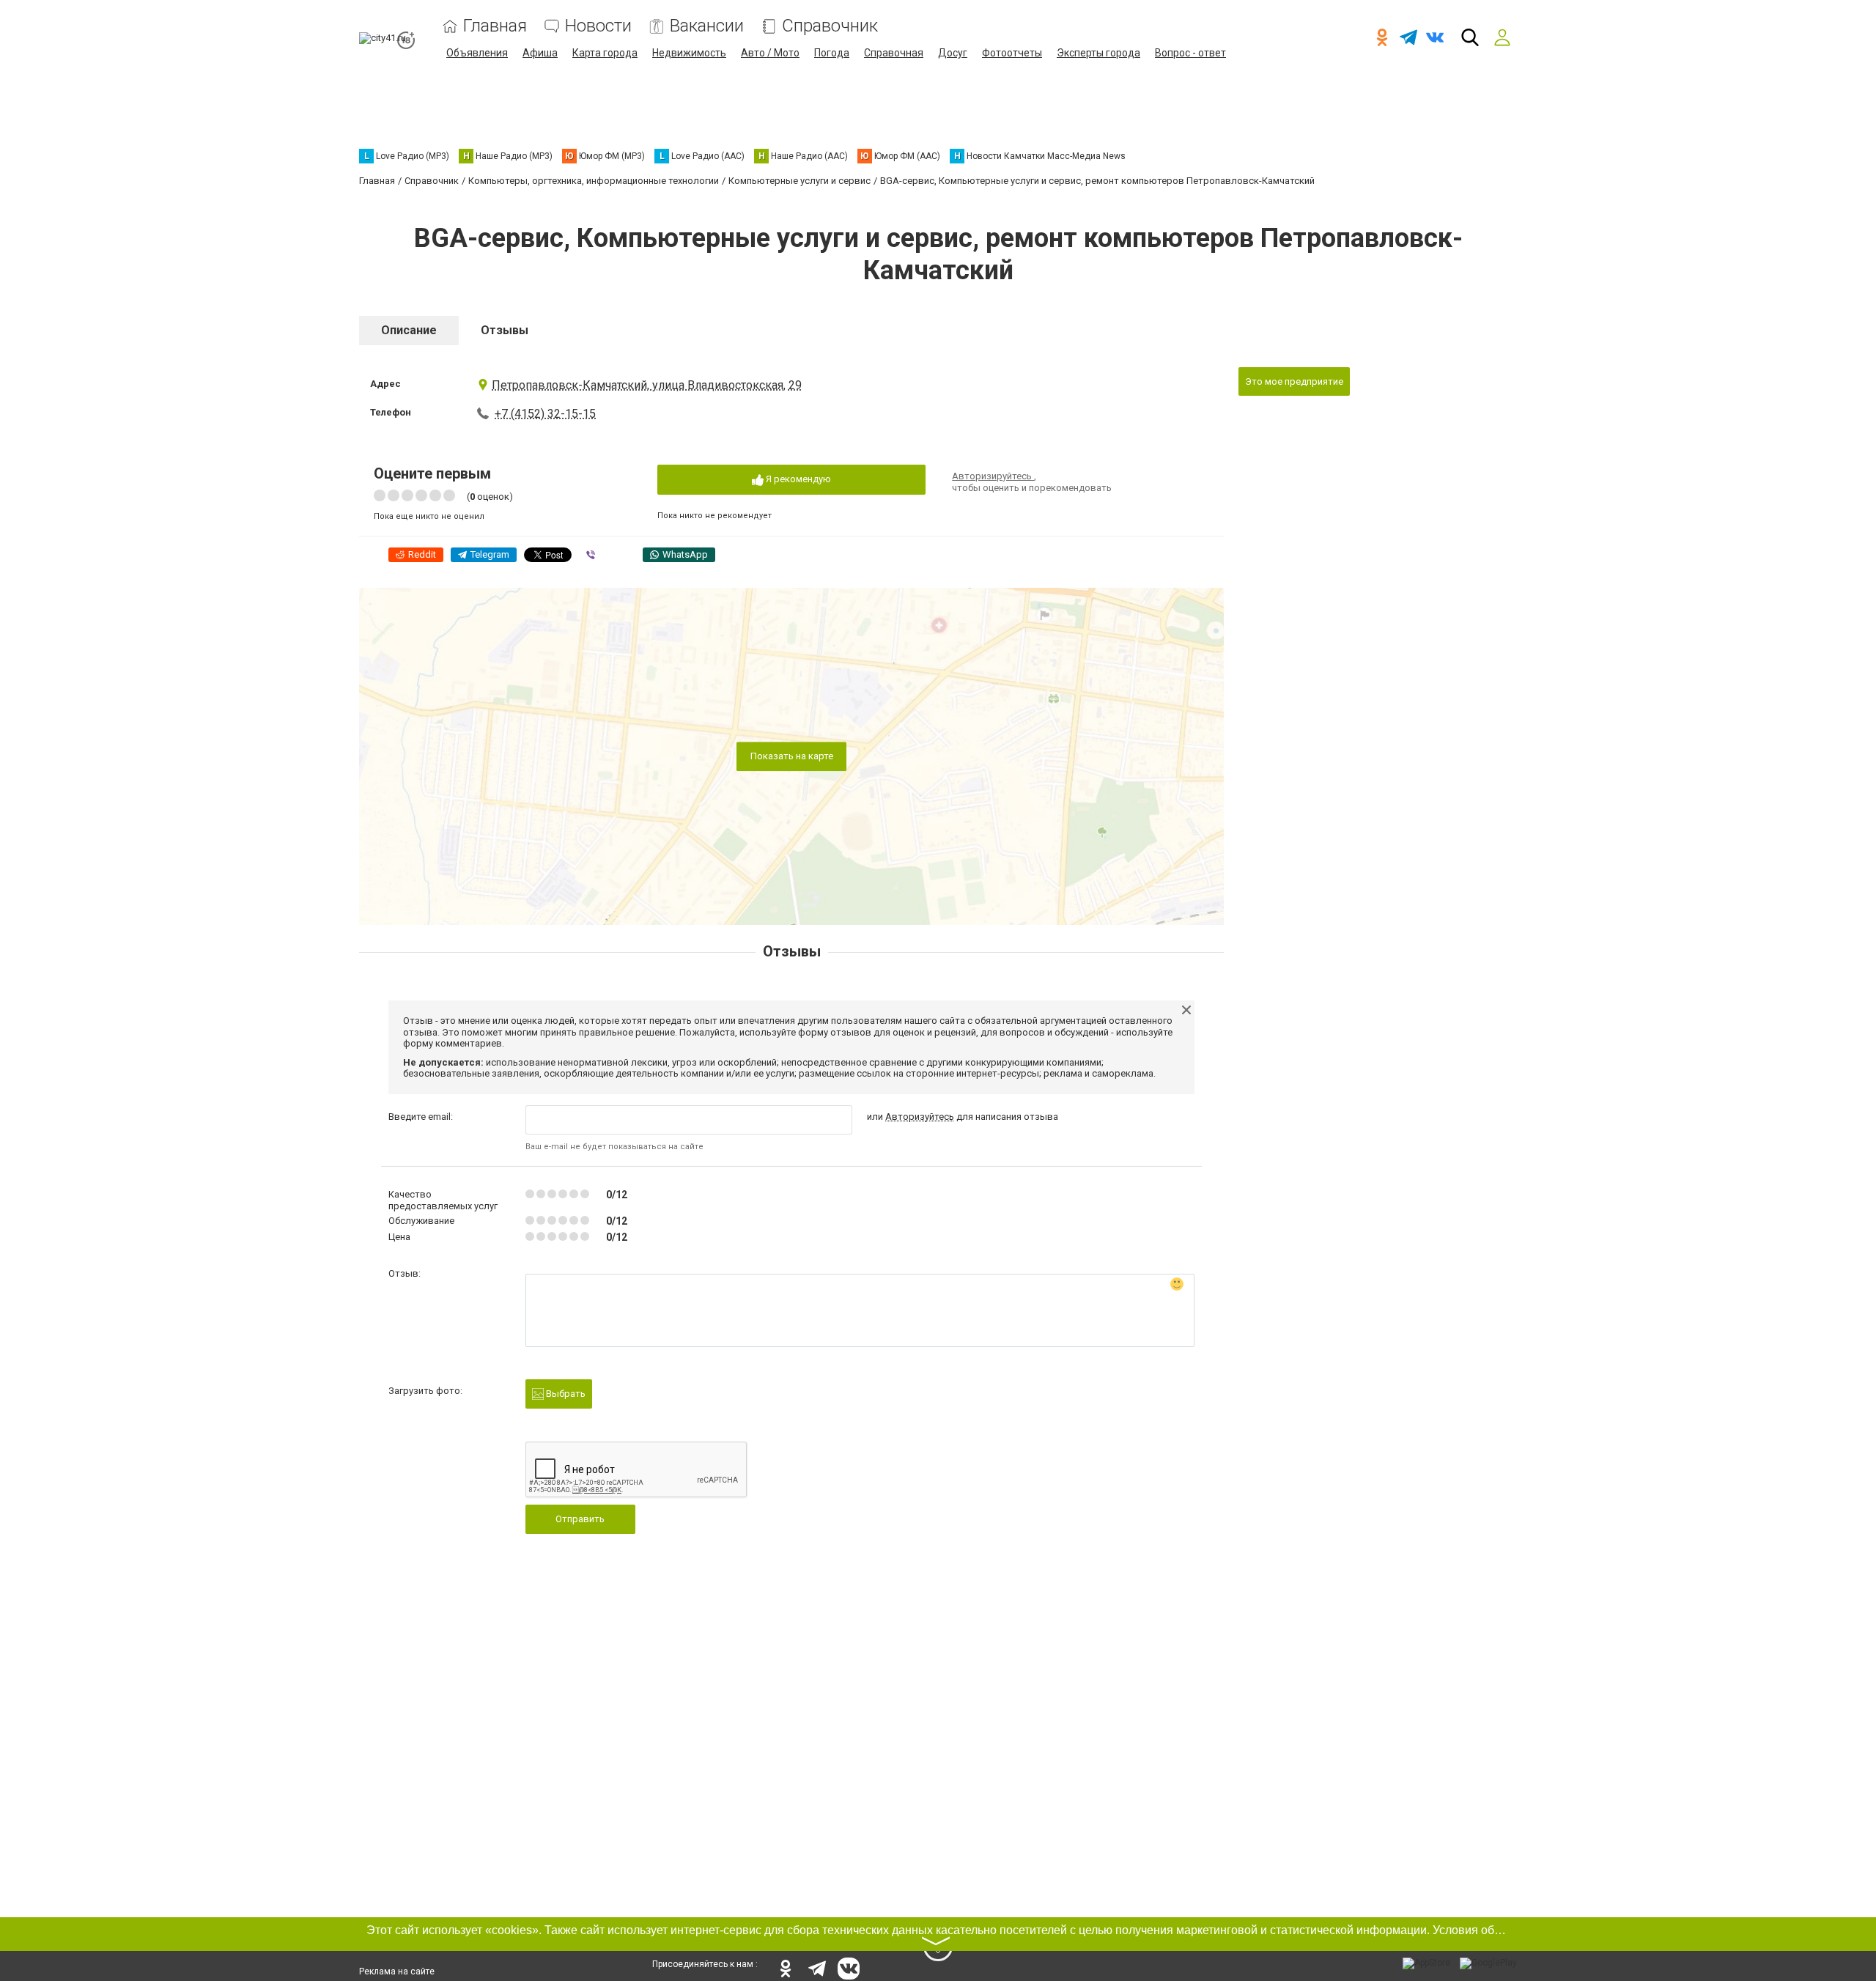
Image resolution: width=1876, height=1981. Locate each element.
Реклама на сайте (397, 1971)
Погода (832, 53)
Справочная (894, 53)
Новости (598, 26)
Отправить (580, 1519)
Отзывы (505, 330)
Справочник (830, 26)
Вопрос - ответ (1190, 53)
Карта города (605, 53)
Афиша (540, 53)
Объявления (477, 53)
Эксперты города (1098, 53)
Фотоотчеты (1012, 53)
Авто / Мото (770, 53)
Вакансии (707, 26)
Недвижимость (689, 53)
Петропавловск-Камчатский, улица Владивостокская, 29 (647, 385)
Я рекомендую (797, 479)
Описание (409, 330)
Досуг (953, 53)
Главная (495, 26)
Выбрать (565, 1394)
